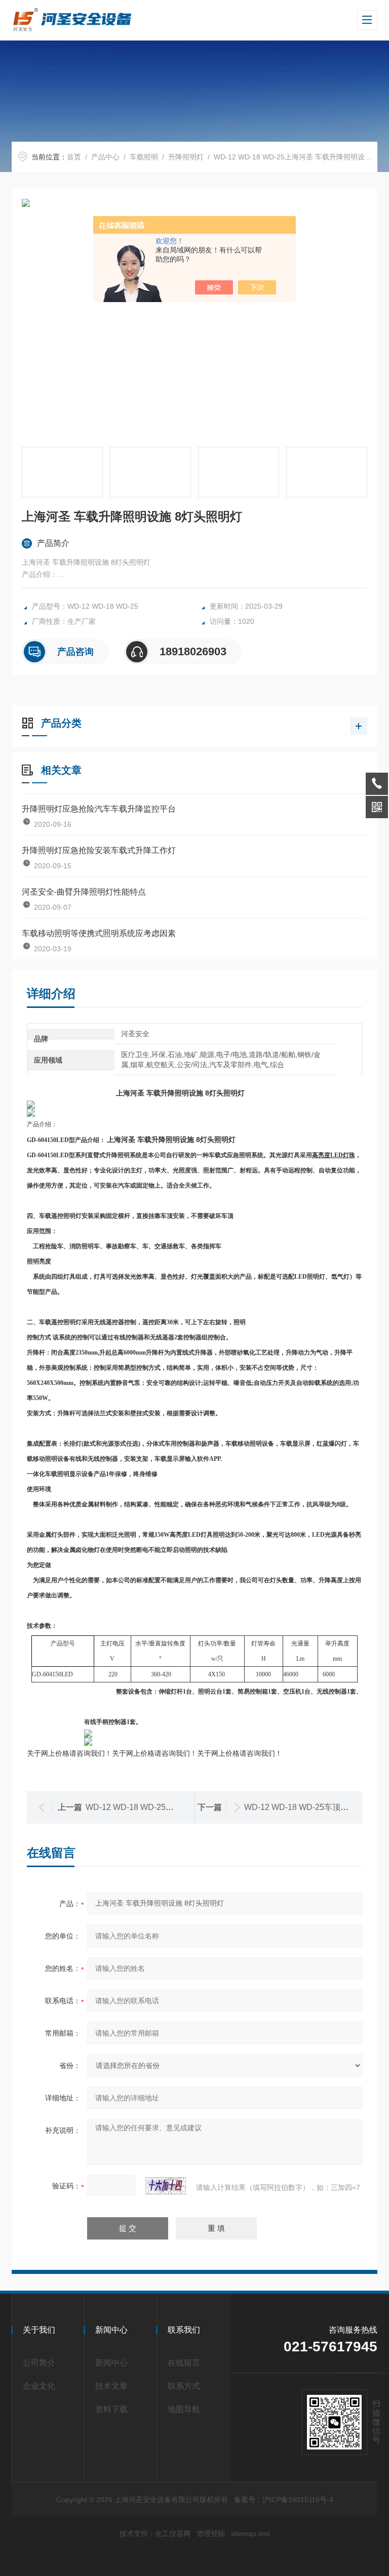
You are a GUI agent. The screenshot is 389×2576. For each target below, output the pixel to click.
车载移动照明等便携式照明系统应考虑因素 (99, 933)
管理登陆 (211, 2533)
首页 (74, 157)
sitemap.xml (250, 2533)
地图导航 (184, 2409)
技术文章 (111, 2386)
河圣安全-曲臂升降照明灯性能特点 (84, 892)
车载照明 (144, 157)
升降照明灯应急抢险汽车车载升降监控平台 (99, 809)
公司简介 (39, 2363)
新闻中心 (111, 2363)
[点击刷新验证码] (166, 2186)
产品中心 (105, 157)
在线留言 (184, 2363)
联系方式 (184, 2386)
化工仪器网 (173, 2533)
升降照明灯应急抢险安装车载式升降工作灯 (99, 850)
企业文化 (39, 2386)
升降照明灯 (186, 157)
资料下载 (111, 2409)
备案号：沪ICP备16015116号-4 (284, 2500)
